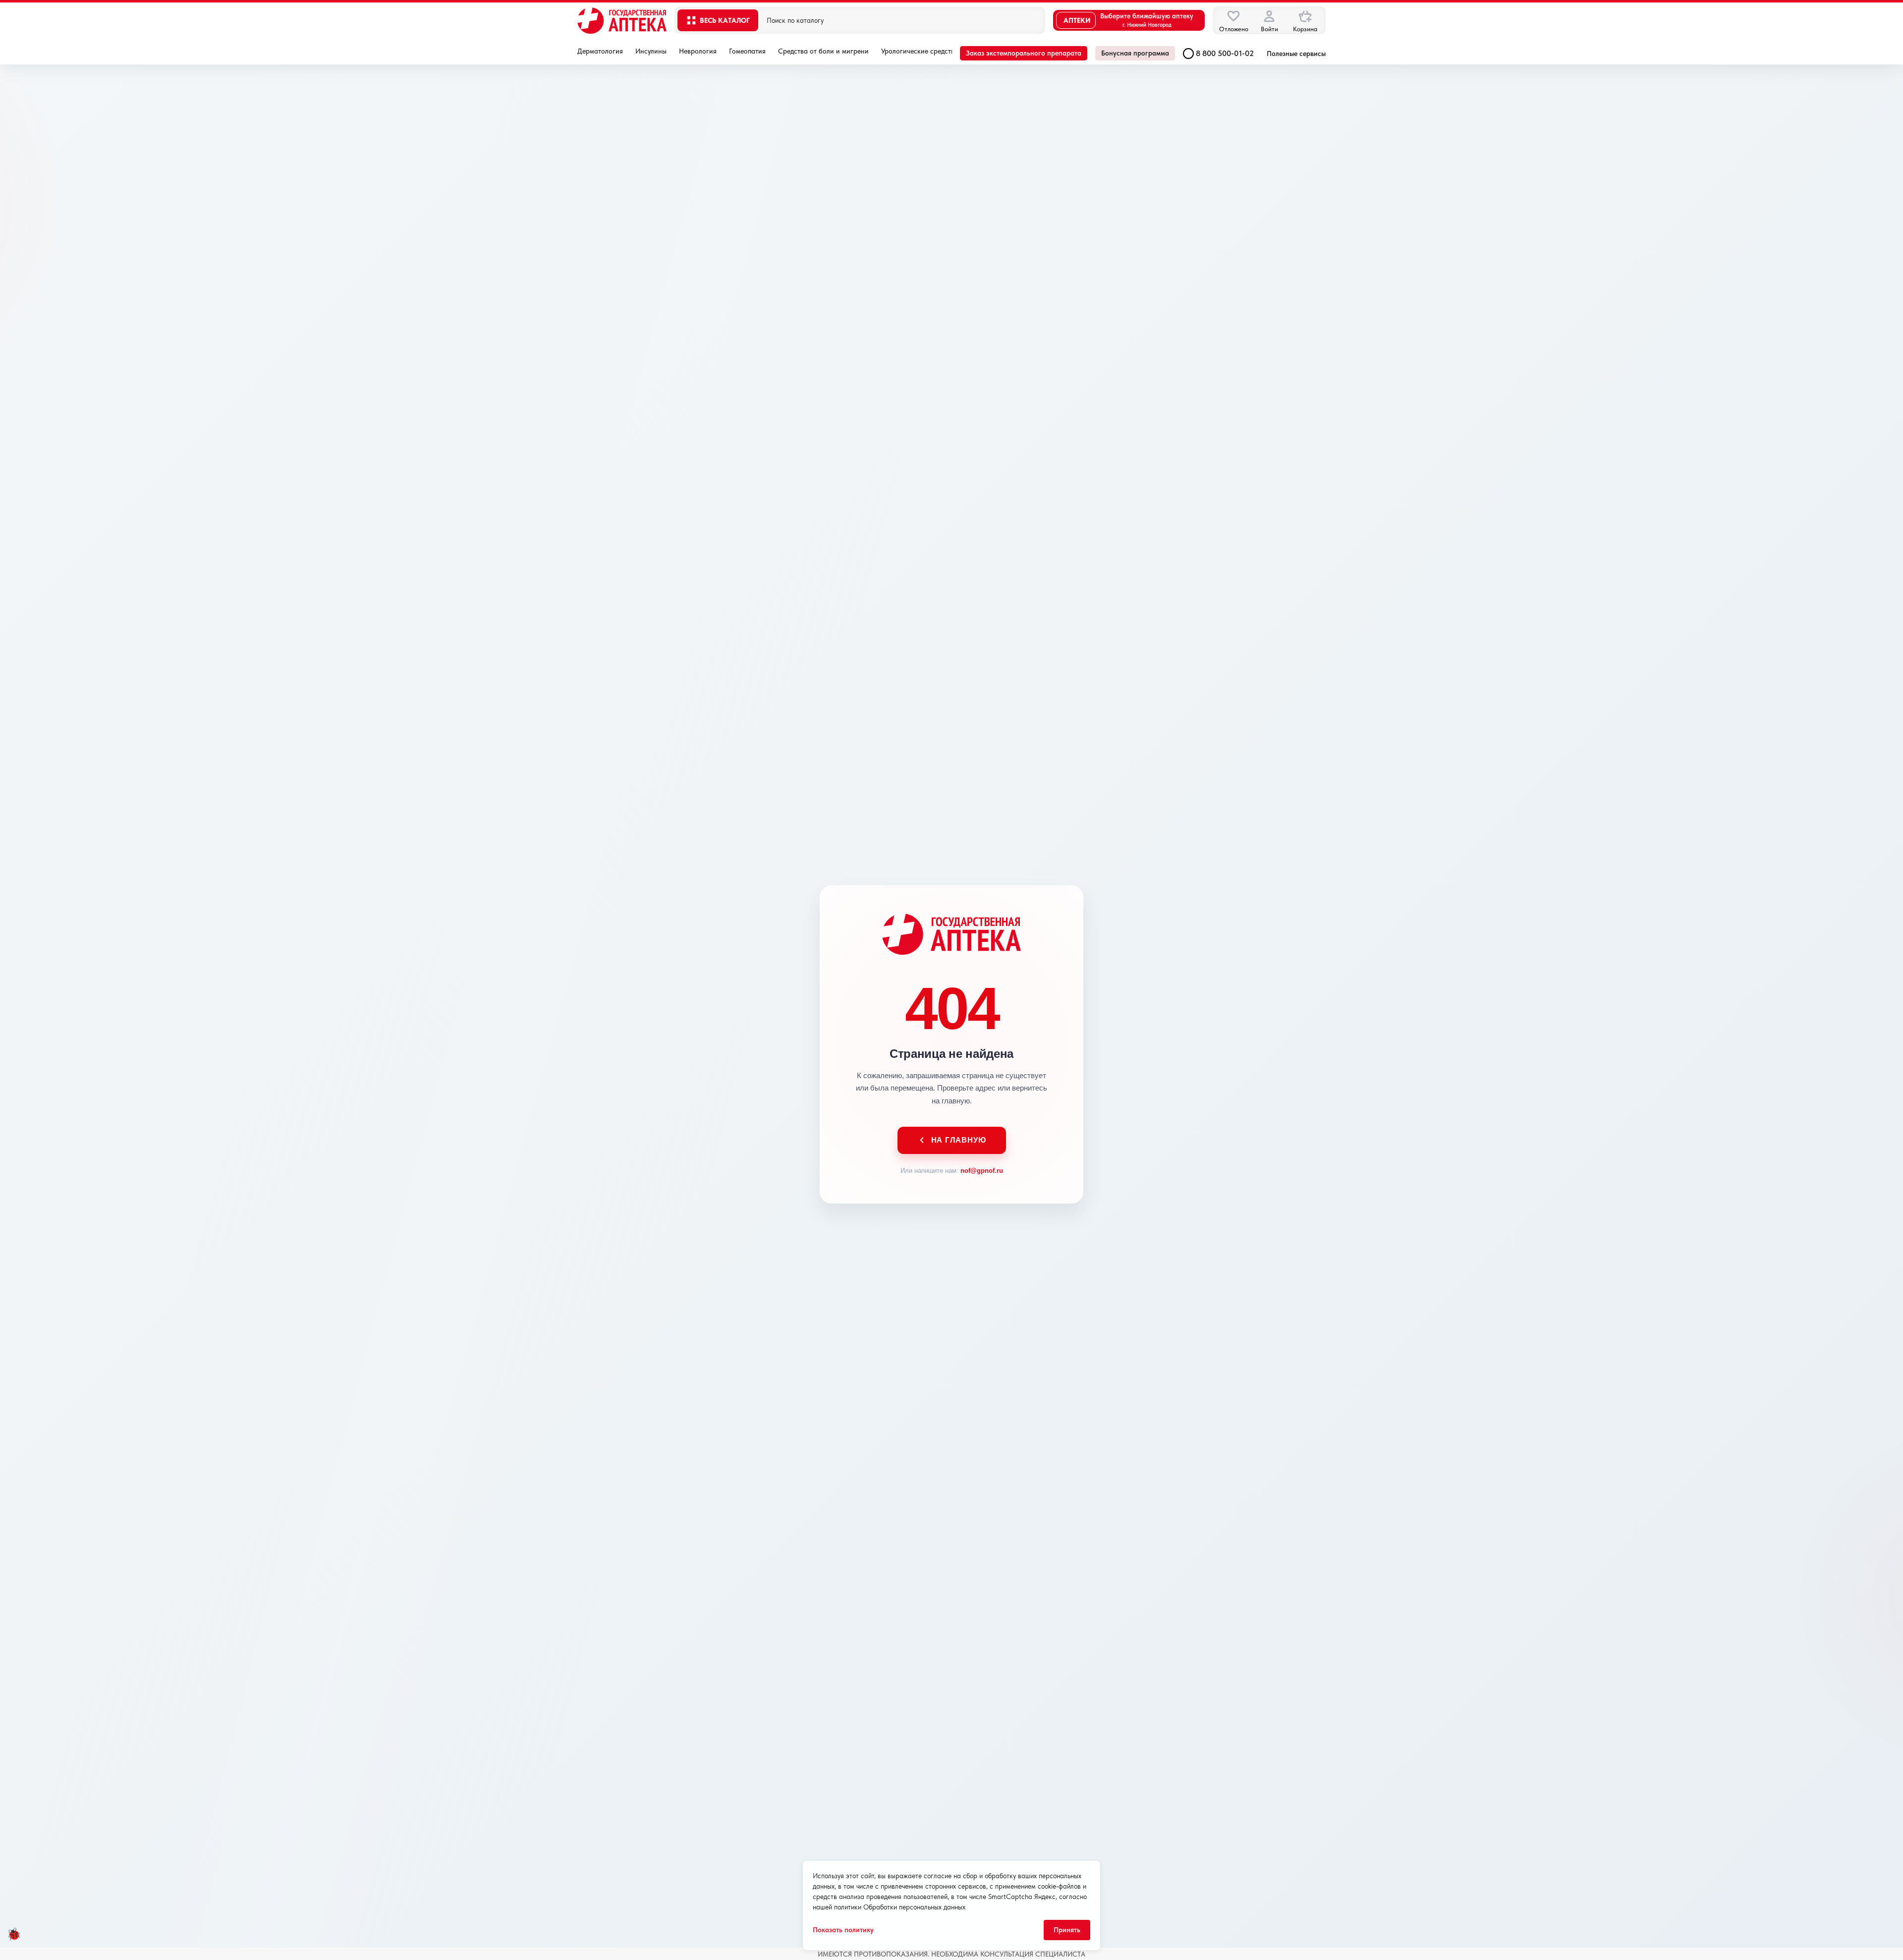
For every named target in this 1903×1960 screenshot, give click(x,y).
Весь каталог (725, 20)
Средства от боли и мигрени (823, 51)
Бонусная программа (1135, 53)
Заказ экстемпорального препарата (1024, 53)
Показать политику (843, 1930)
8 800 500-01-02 (1225, 53)
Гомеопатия (747, 51)
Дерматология (600, 51)
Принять (1067, 1930)
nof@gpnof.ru (982, 1171)
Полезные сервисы (1296, 54)
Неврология (698, 51)
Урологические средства (920, 51)
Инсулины (651, 51)
